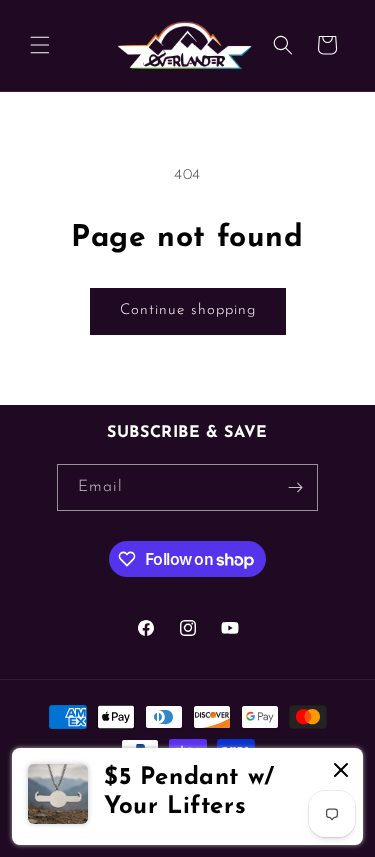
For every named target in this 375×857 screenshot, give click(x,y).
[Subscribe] (295, 487)
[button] (40, 45)
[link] (187, 796)
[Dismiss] (341, 771)
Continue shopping (188, 310)
